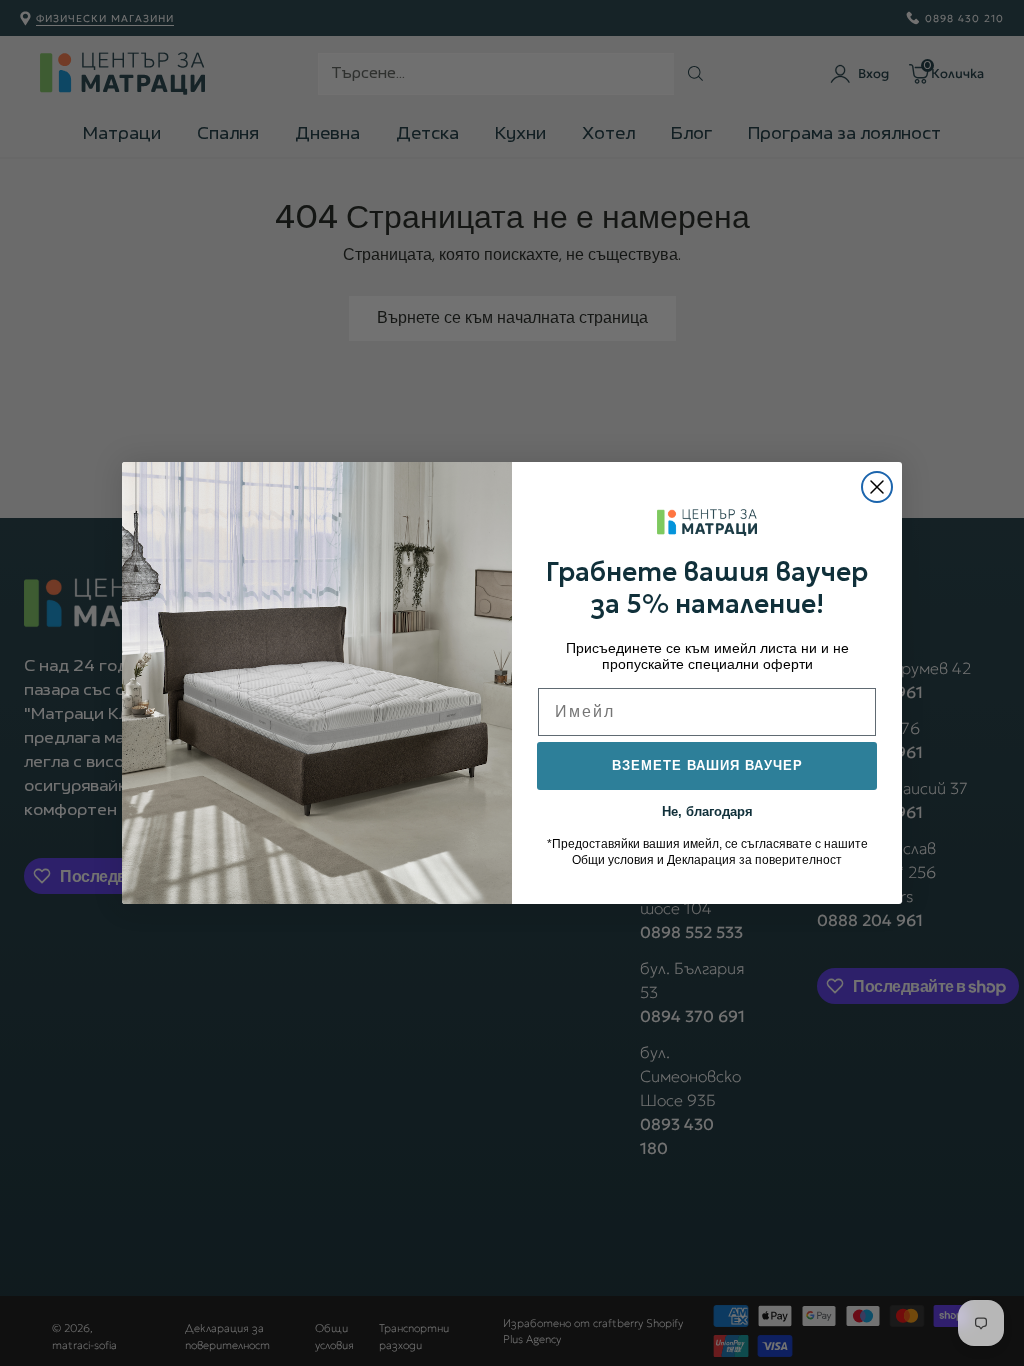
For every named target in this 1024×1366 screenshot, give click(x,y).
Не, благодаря (707, 810)
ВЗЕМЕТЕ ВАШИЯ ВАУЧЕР (707, 765)
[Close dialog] (877, 487)
